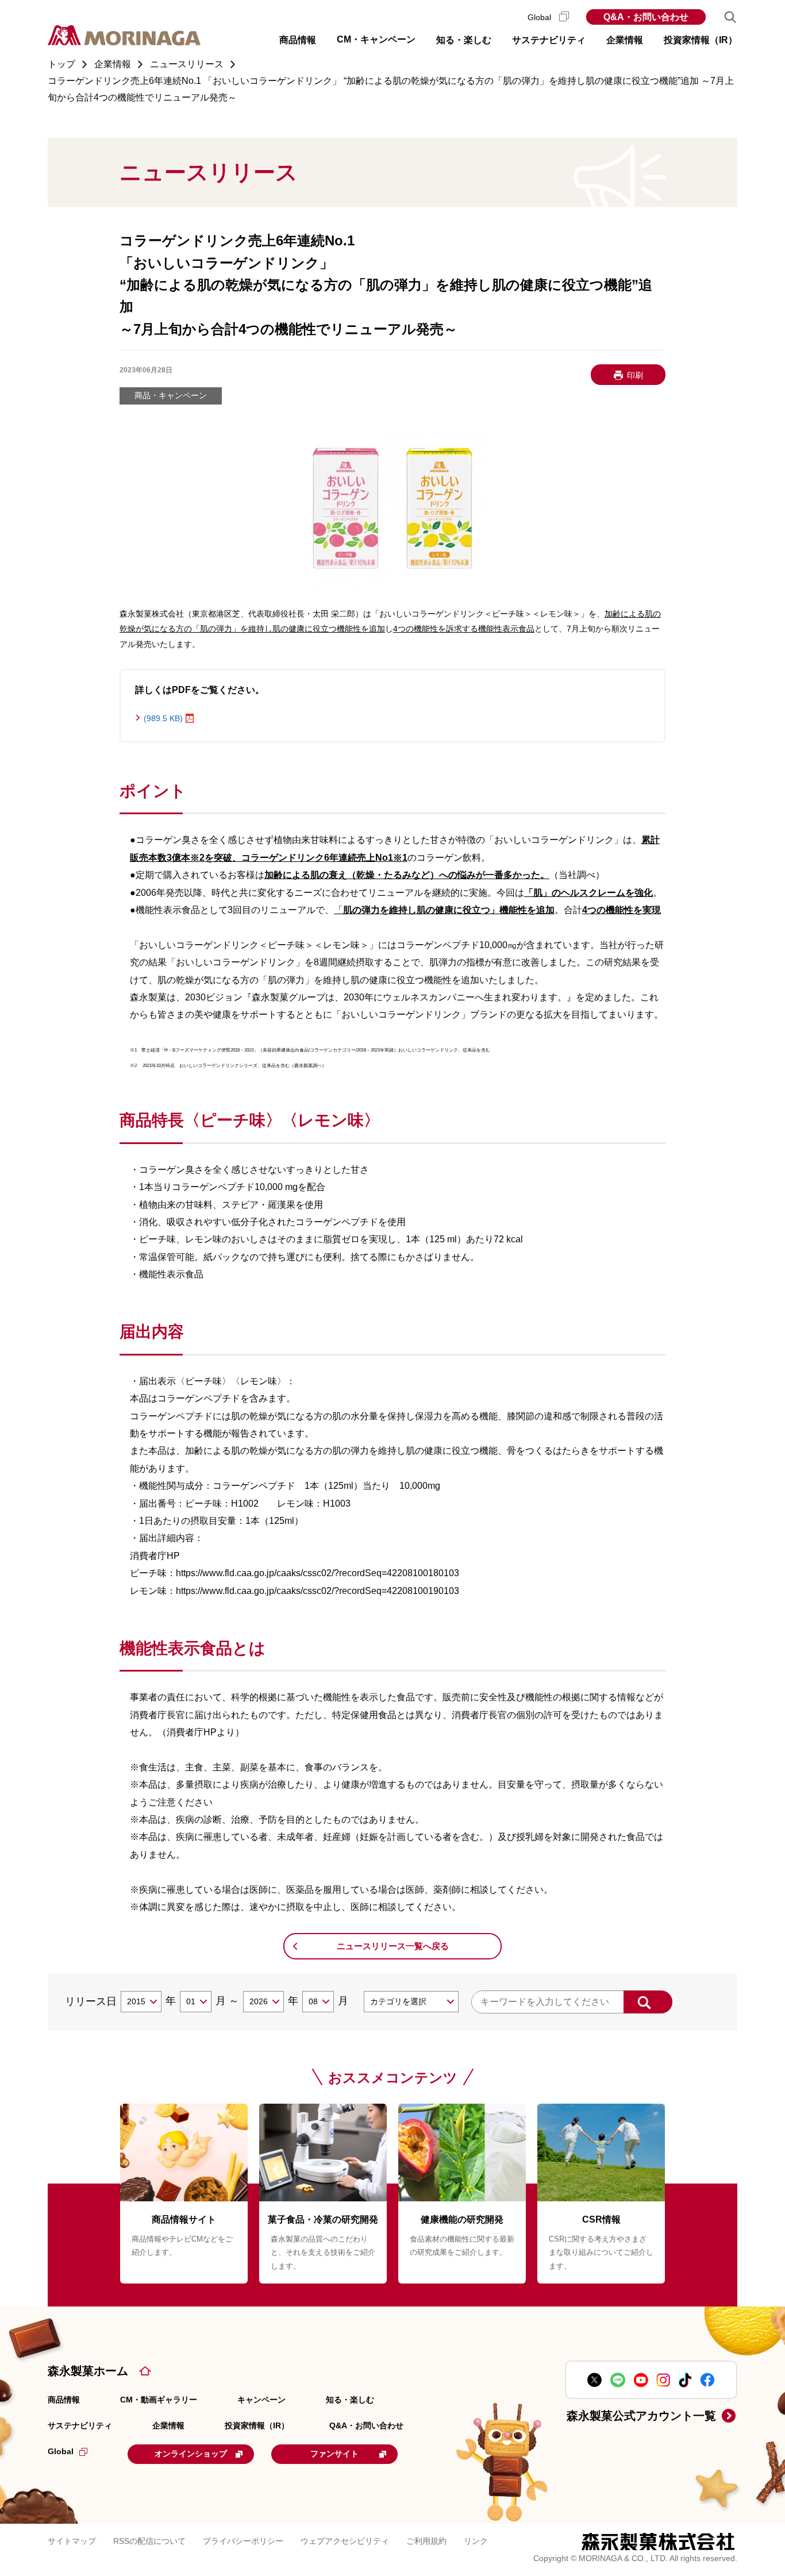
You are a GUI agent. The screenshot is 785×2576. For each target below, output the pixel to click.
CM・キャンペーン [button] (376, 39)
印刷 (635, 375)
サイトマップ (72, 2541)
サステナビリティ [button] (549, 40)
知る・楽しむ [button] (464, 40)
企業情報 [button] (625, 40)
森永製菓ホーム (88, 2371)
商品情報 (64, 2400)
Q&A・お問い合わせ (646, 17)
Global (540, 17)
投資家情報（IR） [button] (701, 40)
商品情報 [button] (298, 40)
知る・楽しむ (350, 2400)
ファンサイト (334, 2454)
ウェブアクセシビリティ (345, 2541)
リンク (476, 2541)
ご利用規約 (426, 2541)
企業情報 (168, 2425)
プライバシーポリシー (243, 2541)
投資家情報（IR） (257, 2425)
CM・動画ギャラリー (159, 2400)
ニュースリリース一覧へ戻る (393, 1946)
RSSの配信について (149, 2541)
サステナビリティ (80, 2425)
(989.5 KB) (163, 718)
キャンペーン (261, 2400)
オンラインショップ (191, 2454)
